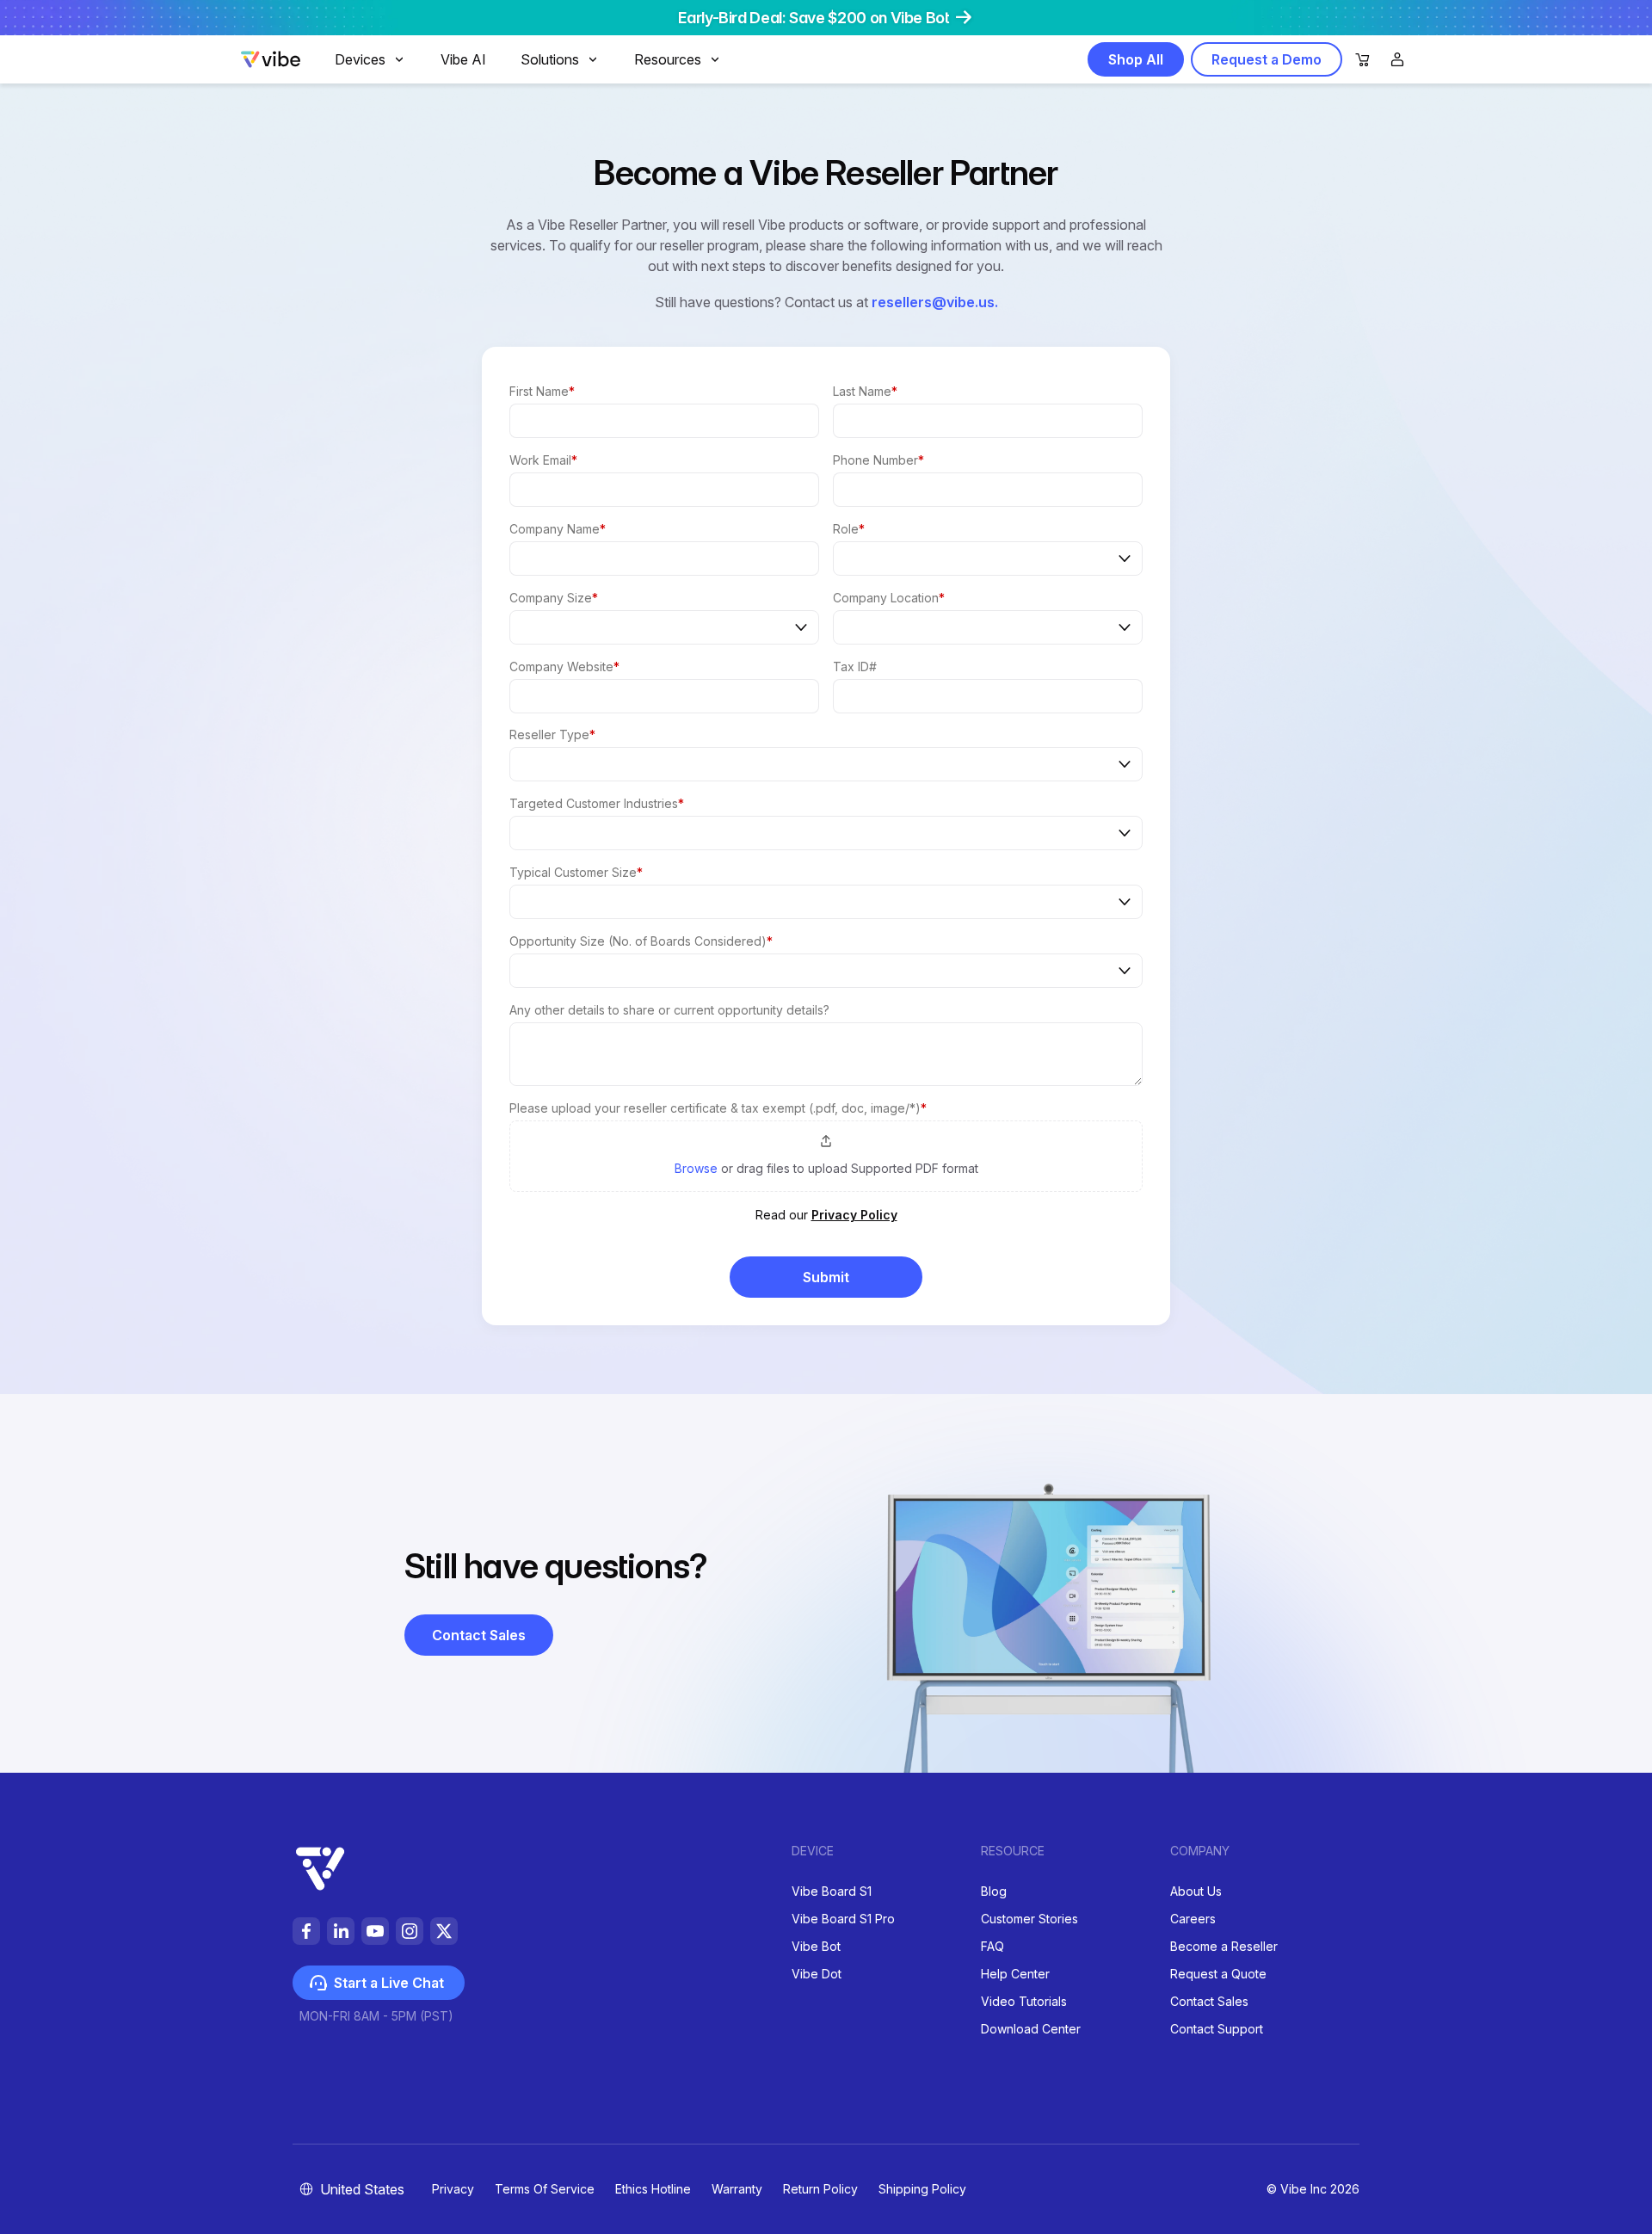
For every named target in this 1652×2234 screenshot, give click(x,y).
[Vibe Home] (271, 63)
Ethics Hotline (653, 2189)
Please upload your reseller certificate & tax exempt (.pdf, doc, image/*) (718, 1108)
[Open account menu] (1397, 59)
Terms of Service (545, 2189)
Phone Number (878, 460)
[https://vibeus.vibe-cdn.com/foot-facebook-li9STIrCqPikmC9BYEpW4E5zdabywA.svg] (306, 1931)
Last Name (865, 391)
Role (849, 529)
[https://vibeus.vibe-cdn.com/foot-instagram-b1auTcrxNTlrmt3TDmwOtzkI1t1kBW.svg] (410, 1931)
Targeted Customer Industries (597, 803)
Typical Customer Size (576, 872)
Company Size (554, 598)
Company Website (564, 666)
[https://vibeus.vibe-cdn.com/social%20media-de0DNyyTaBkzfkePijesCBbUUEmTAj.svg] (444, 1931)
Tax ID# (855, 666)
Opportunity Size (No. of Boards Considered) (641, 941)
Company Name (558, 529)
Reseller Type (552, 734)
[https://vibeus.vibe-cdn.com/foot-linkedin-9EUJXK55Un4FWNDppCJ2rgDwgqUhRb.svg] (341, 1931)
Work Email (543, 460)
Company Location (889, 598)
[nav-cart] (1363, 61)
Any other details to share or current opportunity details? (669, 1010)
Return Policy (820, 2189)
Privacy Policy (854, 1215)
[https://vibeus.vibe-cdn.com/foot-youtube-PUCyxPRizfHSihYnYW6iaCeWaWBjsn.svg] (375, 1931)
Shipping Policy (922, 2189)
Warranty (737, 2189)
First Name (542, 391)
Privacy (453, 2189)
